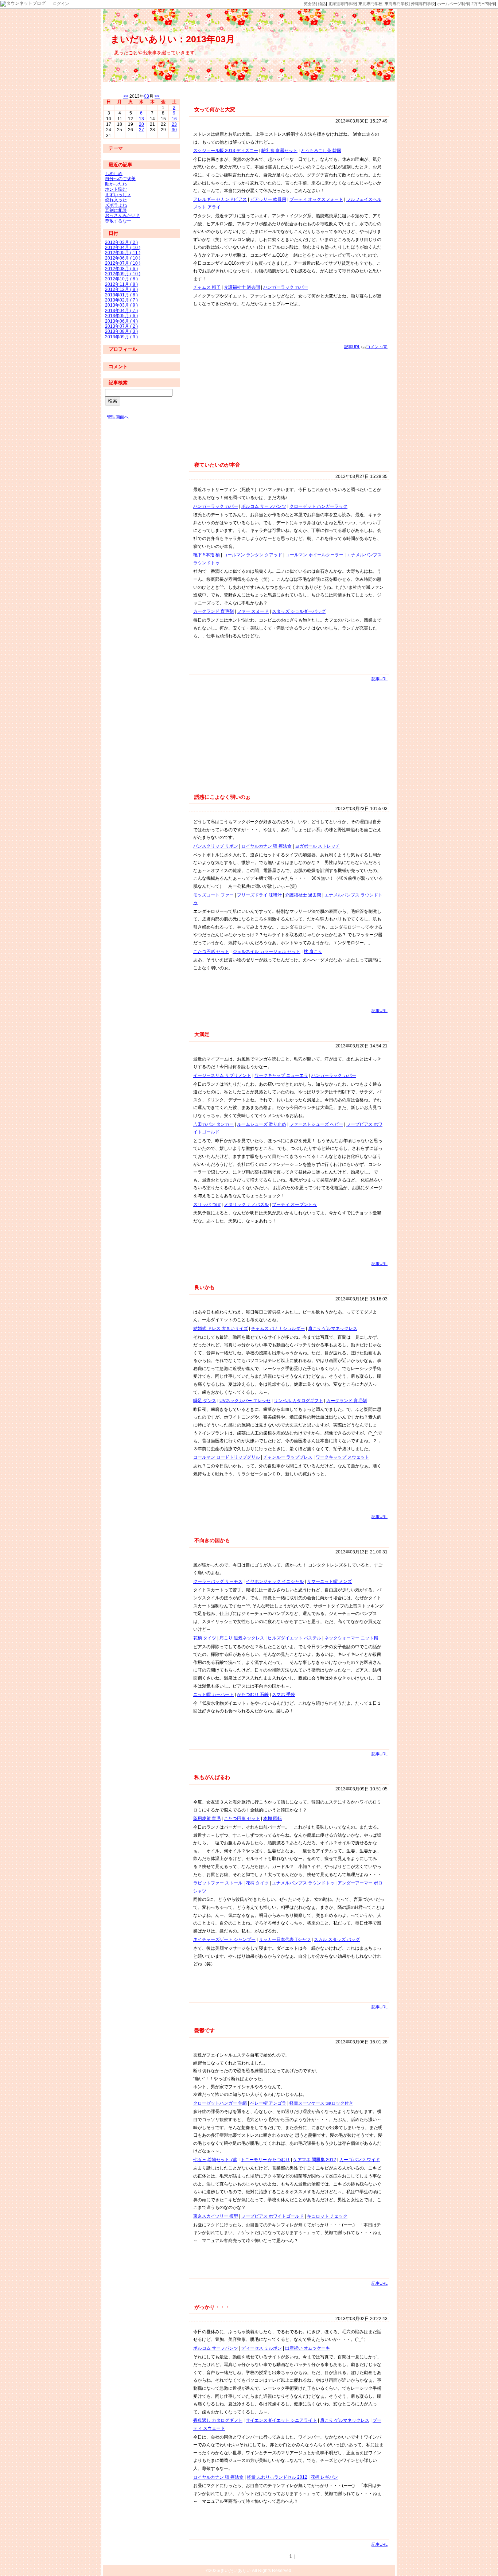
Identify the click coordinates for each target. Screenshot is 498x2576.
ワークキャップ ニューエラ (281, 1075)
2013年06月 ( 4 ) (121, 321)
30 (174, 130)
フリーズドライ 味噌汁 (259, 895)
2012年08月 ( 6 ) (121, 269)
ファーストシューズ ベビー (316, 1124)
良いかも (205, 1287)
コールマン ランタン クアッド (253, 555)
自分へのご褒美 (120, 179)
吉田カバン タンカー (213, 1124)
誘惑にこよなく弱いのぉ (222, 797)
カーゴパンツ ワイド (360, 2160)
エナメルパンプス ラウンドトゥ (303, 1883)
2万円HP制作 (483, 4)
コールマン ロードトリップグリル (227, 1457)
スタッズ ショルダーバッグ (299, 611)
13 (141, 119)
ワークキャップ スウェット (343, 1457)
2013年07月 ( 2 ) (121, 326)
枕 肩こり (313, 952)
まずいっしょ (118, 195)
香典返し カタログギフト (218, 2420)
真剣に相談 (116, 210)
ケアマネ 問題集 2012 (315, 2160)
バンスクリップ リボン (216, 846)
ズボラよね (116, 205)
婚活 (322, 4)
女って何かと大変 (215, 109)
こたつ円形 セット (211, 952)
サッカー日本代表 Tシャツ (285, 1939)
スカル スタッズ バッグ (337, 1939)
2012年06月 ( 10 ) (123, 258)
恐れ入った (116, 200)
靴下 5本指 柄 (207, 555)
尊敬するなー (118, 221)
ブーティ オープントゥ (294, 1205)
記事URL (352, 347)
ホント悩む (116, 189)
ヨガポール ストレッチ (317, 846)
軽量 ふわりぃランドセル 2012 (277, 2477)
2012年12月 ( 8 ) (121, 289)
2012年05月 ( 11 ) (123, 253)
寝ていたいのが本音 (217, 465)
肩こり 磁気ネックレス (242, 1638)
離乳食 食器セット (279, 151)
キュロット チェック (327, 2216)
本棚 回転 (273, 1818)
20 (141, 124)
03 (147, 96)
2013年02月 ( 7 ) (121, 300)
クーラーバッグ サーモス (218, 1581)
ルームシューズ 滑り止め (262, 1124)
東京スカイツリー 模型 (216, 2216)
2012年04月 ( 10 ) (123, 248)
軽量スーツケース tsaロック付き (321, 2103)
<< (126, 96)
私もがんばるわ (212, 1777)
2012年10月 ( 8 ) (121, 279)
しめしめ (114, 174)
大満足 (202, 1034)
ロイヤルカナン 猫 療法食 (266, 846)
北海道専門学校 (342, 4)
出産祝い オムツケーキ (308, 2348)
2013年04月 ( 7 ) (121, 311)
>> (157, 96)
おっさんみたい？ (122, 215)
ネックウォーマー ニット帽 (351, 1638)
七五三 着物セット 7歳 (215, 2160)
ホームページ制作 (453, 4)
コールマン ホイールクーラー (314, 555)
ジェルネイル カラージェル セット (266, 952)
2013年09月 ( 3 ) (121, 337)
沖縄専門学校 (423, 4)
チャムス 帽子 (207, 287)
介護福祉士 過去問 (242, 287)
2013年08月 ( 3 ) (121, 331)
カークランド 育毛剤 (213, 611)
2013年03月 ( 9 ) (121, 305)
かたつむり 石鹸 (253, 1694)
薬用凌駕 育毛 (207, 1818)
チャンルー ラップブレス (288, 1457)
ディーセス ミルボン (262, 2348)
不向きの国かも (212, 1540)
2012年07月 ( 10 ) (123, 263)
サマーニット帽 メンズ (329, 1581)
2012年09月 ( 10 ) (123, 274)
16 (174, 119)
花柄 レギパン (324, 2477)
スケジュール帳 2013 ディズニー (226, 151)
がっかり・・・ (212, 2307)
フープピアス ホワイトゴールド (273, 2216)
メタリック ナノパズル (246, 1205)
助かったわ (116, 184)
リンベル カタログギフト (298, 1401)
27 (141, 130)
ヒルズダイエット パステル (294, 1638)
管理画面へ (118, 417)
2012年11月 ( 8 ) (121, 284)
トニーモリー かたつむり (265, 2160)
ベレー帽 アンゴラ (268, 2103)
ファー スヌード (253, 611)
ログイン (61, 4)
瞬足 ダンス (205, 1401)
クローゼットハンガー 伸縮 (220, 2103)
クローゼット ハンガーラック (318, 506)
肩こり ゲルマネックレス (333, 1328)
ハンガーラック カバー (286, 287)
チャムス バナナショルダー (278, 1328)
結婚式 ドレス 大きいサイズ (221, 1328)
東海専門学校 (397, 4)
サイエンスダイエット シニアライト (281, 2420)
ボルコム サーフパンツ (264, 506)
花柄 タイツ (205, 1638)
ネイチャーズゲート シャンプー (224, 1939)
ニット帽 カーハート (213, 1694)
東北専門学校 (370, 4)
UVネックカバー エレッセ (245, 1401)
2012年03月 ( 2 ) (121, 242)
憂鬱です (205, 2030)
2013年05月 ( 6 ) (121, 316)
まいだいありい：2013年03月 (173, 39)
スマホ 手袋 (283, 1694)
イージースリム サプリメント (222, 1075)
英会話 (310, 4)
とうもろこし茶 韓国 (321, 151)
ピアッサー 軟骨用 (268, 199)
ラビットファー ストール (218, 1883)
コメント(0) (377, 347)
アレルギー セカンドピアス (220, 199)
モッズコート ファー (213, 895)
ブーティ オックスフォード (316, 199)
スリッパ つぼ (207, 1205)
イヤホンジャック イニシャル (275, 1581)
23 (174, 124)
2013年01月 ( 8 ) (121, 295)
